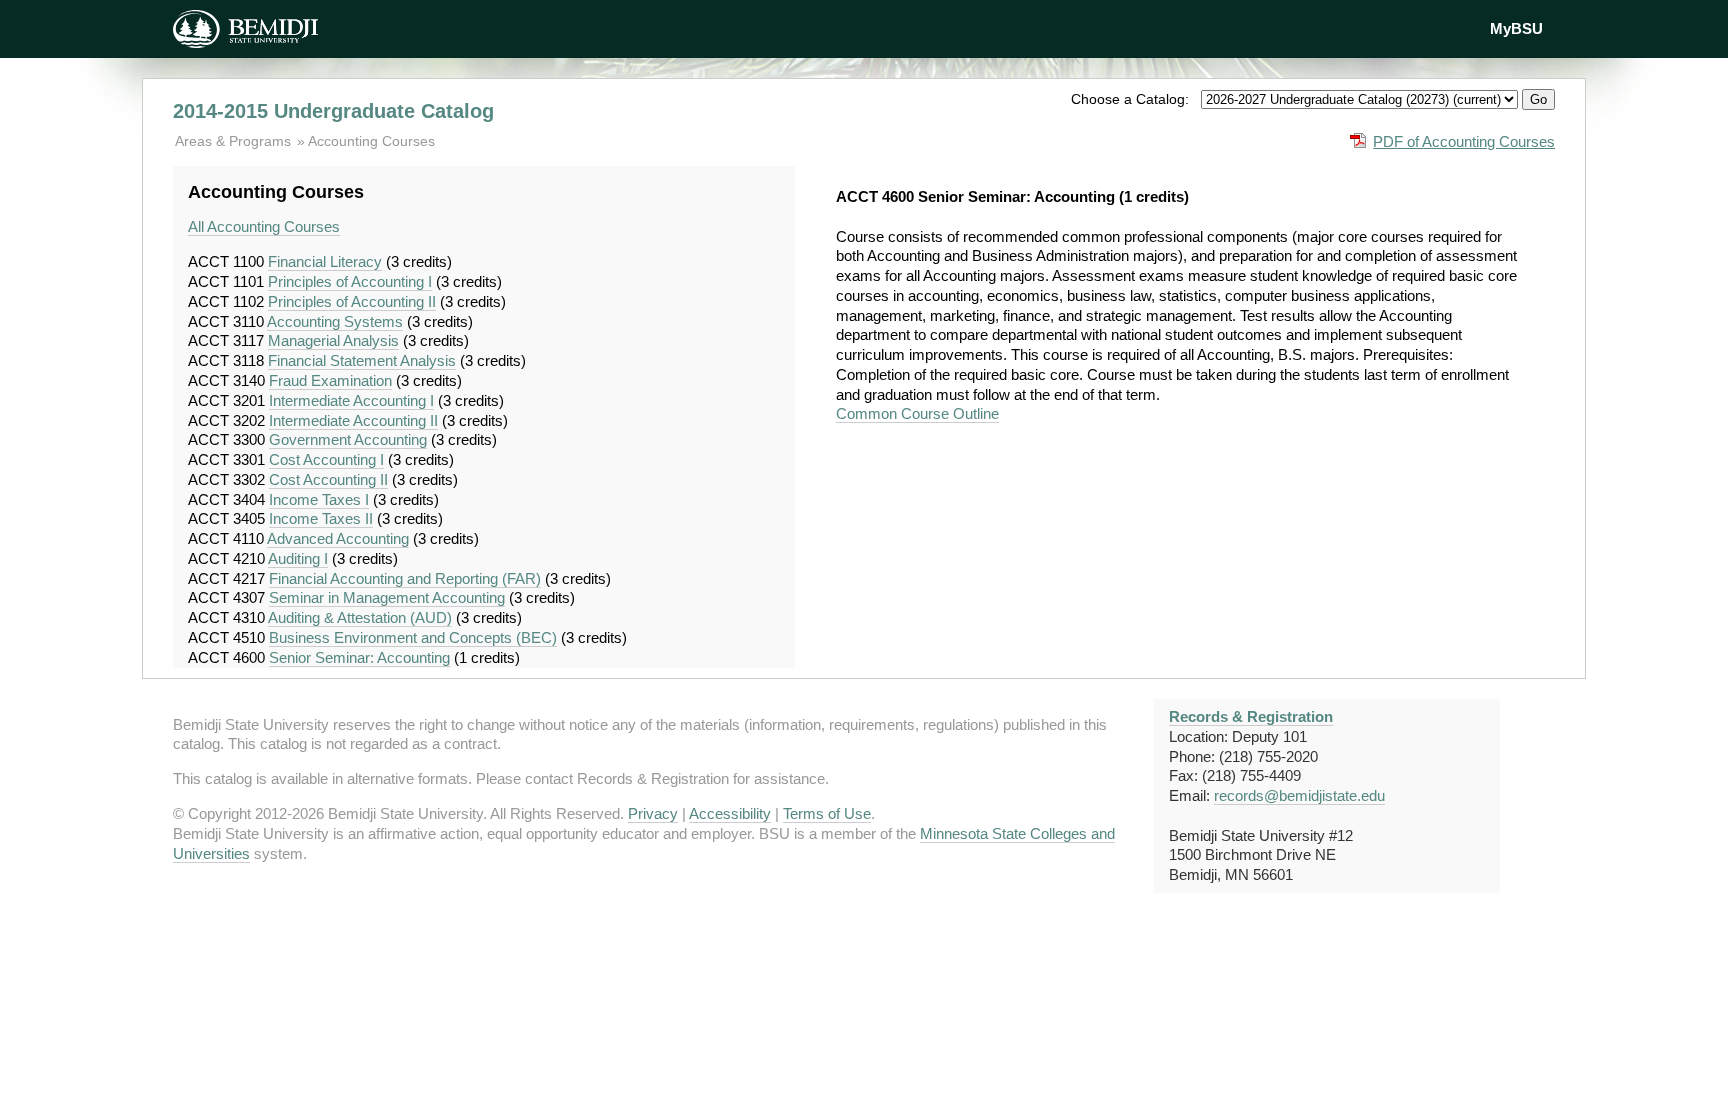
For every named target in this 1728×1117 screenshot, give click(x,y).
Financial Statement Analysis (362, 360)
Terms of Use (827, 813)
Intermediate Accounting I (351, 400)
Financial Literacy (325, 261)
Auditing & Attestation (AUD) (360, 617)
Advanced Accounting (338, 538)
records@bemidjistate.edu (1299, 795)
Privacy (653, 813)
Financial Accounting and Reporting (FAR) (405, 578)
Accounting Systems (335, 321)
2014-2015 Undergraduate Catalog (333, 111)
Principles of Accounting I (350, 281)
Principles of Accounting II (352, 301)
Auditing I (298, 558)
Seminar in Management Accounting (387, 597)
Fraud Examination (330, 380)
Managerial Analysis (333, 340)
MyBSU (1516, 28)
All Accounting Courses (264, 226)
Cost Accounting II (328, 479)
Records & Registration (1251, 716)
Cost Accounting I (326, 459)
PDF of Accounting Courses (1464, 141)
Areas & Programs (235, 141)
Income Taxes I (319, 499)
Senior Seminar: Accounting (359, 657)
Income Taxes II (321, 518)
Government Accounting (348, 439)
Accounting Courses (371, 141)
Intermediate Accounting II (353, 420)
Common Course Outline (917, 413)
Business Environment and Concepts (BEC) (413, 637)
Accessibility (730, 813)
